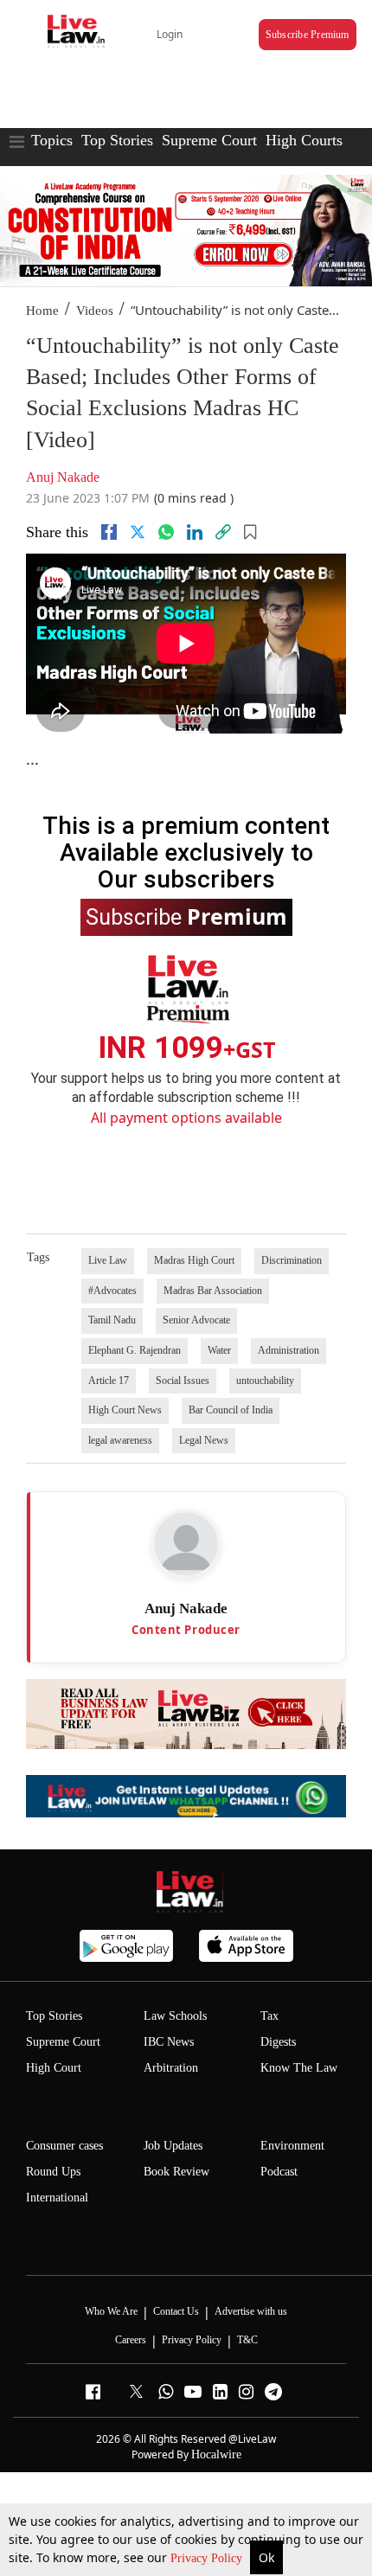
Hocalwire (216, 2454)
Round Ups (53, 2172)
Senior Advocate (196, 1320)
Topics (52, 140)
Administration (289, 1350)
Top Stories (117, 140)
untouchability (265, 1381)
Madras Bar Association (213, 1291)
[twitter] (138, 532)
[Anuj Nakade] (186, 1544)
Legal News (204, 1440)
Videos (95, 311)
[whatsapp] (166, 532)
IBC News (169, 2042)
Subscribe (186, 916)
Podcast (279, 2172)
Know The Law (299, 2068)
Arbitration (171, 2068)
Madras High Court (194, 1260)
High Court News (125, 1410)
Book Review (176, 2172)
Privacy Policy (208, 2558)
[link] (223, 532)
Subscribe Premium (308, 35)
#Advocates (112, 1291)
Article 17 (109, 1381)
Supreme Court (209, 140)
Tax (269, 2016)
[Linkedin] (195, 532)
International (57, 2198)
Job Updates (173, 2146)
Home (42, 311)
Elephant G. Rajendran (135, 1350)
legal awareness (120, 1440)
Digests (278, 2042)
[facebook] (109, 532)
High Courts (304, 140)
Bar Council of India (231, 1410)
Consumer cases (64, 2146)
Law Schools (175, 2016)
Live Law (108, 1260)
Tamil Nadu (112, 1320)
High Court (54, 2068)
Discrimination (292, 1260)
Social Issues (183, 1381)
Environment (292, 2146)
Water (219, 1350)
